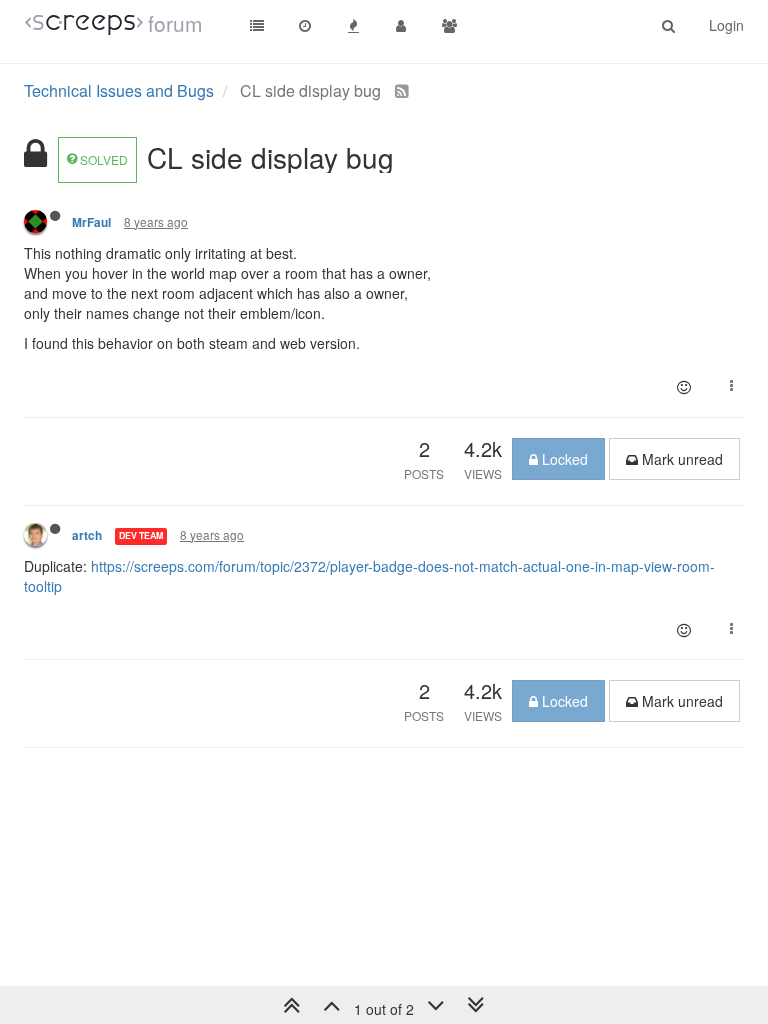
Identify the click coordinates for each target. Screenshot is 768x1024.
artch (87, 535)
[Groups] (449, 25)
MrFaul (91, 222)
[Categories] (257, 25)
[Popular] (353, 25)
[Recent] (305, 25)
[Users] (401, 25)
